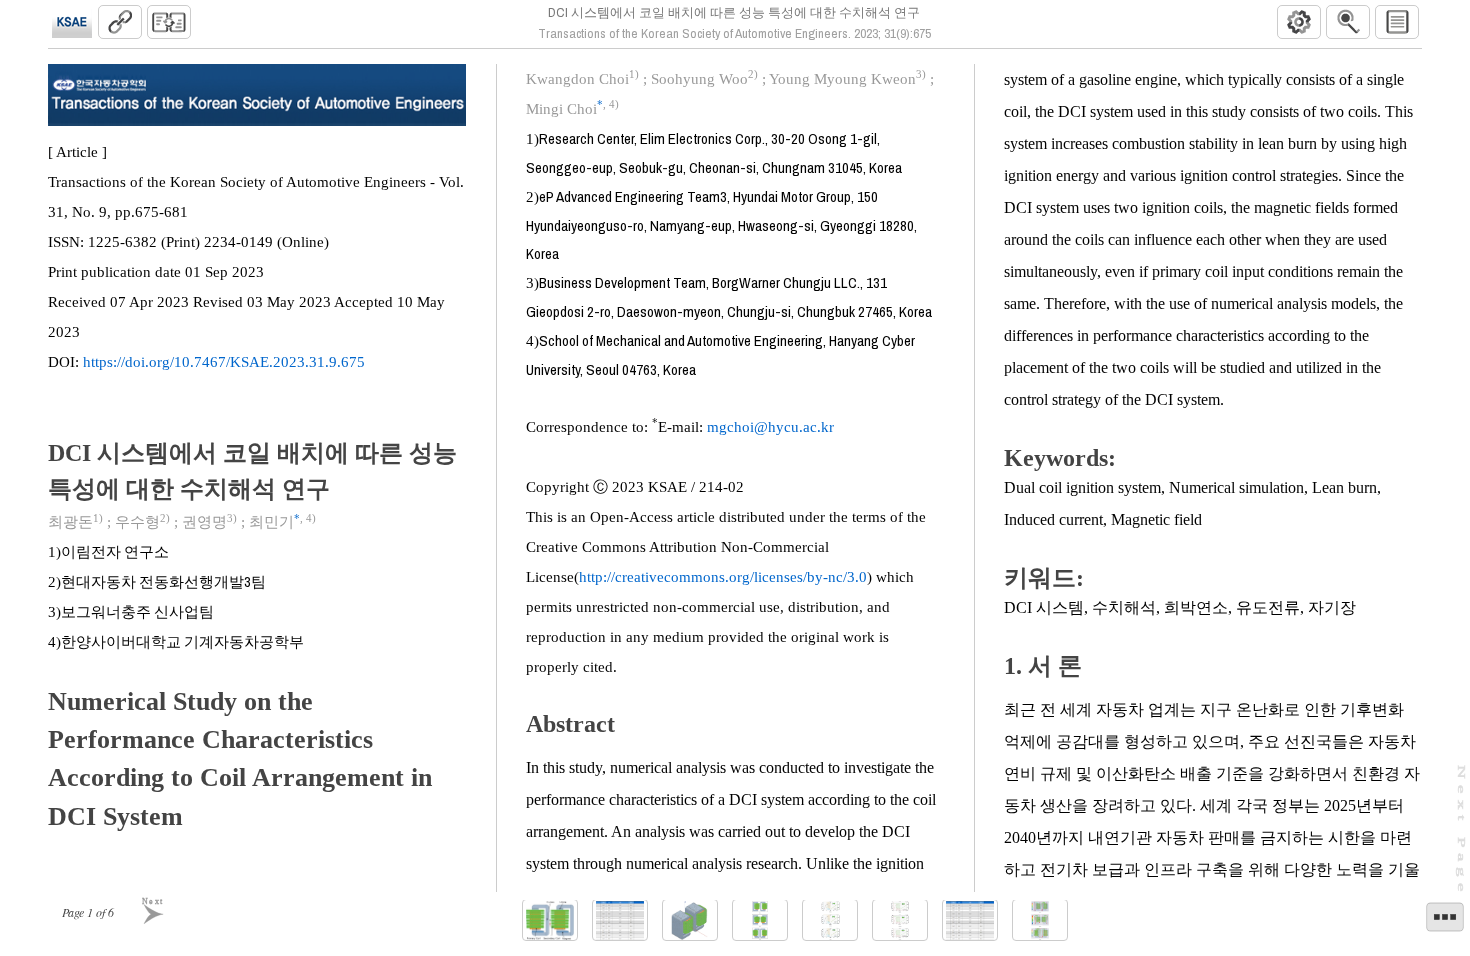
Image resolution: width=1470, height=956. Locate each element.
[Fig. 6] (1040, 920)
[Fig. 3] (760, 920)
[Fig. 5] (900, 920)
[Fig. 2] (690, 920)
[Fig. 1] (550, 920)
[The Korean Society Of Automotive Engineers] (72, 22)
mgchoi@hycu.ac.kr (770, 427)
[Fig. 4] (830, 920)
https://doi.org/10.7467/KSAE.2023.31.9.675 (224, 362)
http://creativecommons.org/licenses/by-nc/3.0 (723, 577)
